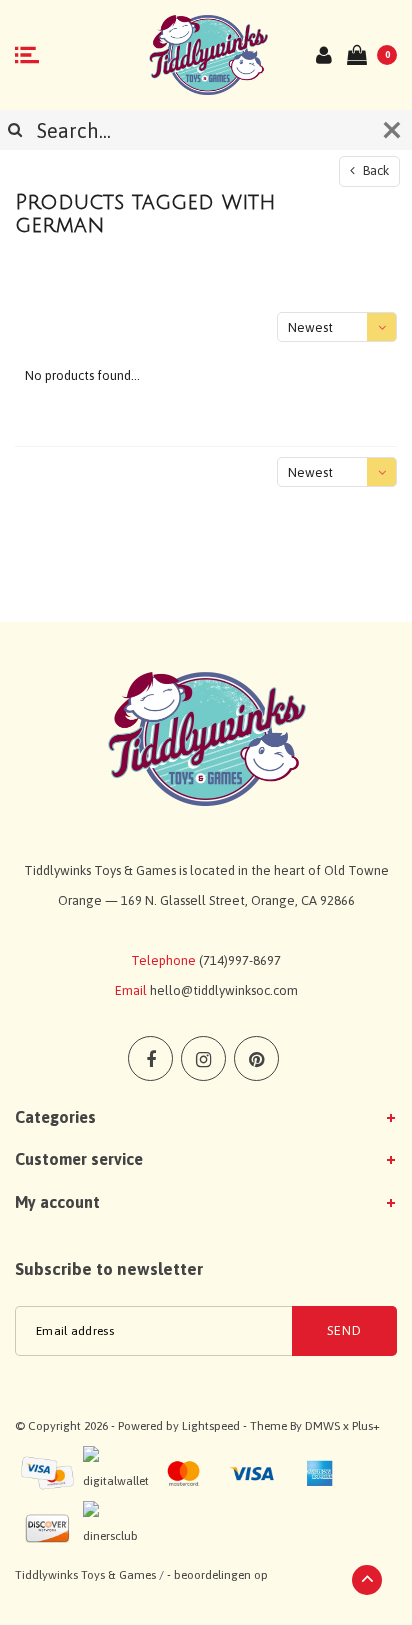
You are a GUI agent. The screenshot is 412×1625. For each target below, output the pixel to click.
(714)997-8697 (240, 960)
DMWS (322, 1426)
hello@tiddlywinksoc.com (224, 990)
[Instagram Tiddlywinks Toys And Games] (203, 1058)
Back (374, 170)
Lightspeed (211, 1426)
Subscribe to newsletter (109, 1269)
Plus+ (366, 1426)
